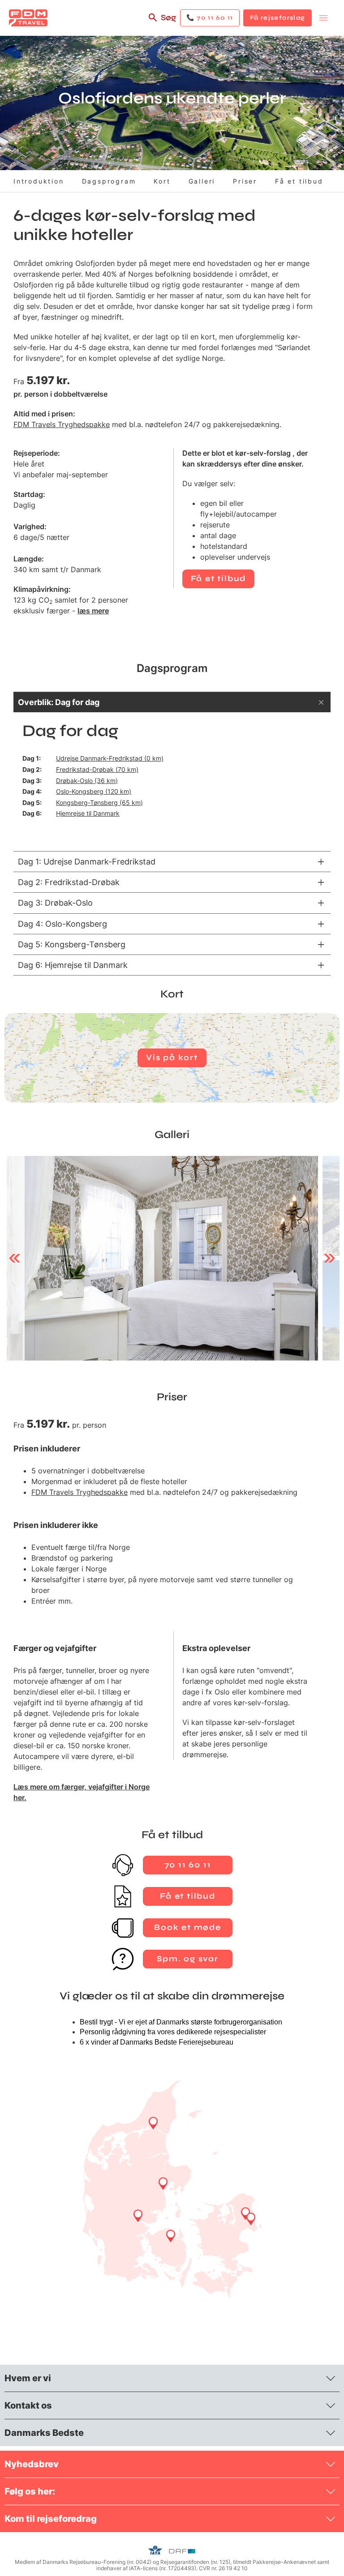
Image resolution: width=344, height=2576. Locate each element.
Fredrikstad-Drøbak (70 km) (97, 769)
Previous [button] (15, 1258)
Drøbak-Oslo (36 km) (87, 781)
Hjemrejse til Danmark (88, 813)
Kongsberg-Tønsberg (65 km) (99, 802)
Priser (245, 181)
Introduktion (39, 181)
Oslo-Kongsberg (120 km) (94, 791)
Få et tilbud (299, 181)
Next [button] (329, 1258)
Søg (168, 17)
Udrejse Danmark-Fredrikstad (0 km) (110, 758)
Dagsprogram (109, 181)
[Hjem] (28, 18)
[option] (162, 1258)
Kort (162, 181)
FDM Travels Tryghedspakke (62, 424)
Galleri (202, 181)
